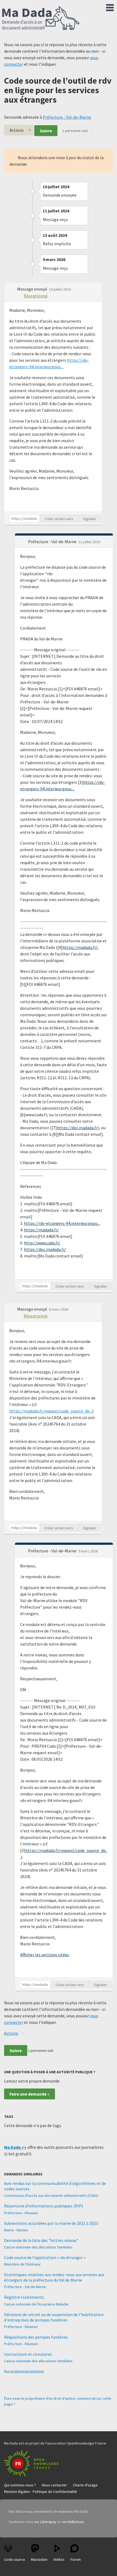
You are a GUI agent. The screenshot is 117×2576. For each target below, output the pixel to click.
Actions (17, 130)
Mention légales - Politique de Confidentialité (41, 2492)
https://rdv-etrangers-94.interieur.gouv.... (62, 1223)
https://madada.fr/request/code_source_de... (51, 1411)
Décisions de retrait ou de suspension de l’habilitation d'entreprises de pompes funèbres (54, 2317)
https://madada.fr (79, 947)
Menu (110, 7)
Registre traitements (24, 2297)
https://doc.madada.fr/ (45, 1249)
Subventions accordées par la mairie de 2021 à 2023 (51, 2223)
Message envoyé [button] (33, 289)
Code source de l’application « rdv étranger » (45, 2257)
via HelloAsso (73, 2522)
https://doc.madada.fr (77, 1128)
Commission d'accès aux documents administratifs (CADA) (51, 2196)
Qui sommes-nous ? (20, 2485)
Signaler (90, 519)
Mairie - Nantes (16, 2230)
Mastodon (39, 2559)
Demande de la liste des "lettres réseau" (41, 2240)
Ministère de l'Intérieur (22, 2264)
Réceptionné (36, 296)
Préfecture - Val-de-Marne (67, 117)
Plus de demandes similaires (24, 2371)
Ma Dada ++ (15, 2147)
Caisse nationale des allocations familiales (38, 2247)
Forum (76, 2559)
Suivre (46, 131)
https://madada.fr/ (41, 1230)
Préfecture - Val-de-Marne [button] (53, 542)
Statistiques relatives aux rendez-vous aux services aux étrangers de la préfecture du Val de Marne (54, 2277)
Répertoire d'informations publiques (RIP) (44, 2206)
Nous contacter (54, 2485)
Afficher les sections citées (45, 1955)
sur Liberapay (45, 2522)
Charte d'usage (85, 2485)
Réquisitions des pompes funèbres (36, 2337)
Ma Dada (41, 18)
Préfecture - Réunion (21, 2213)
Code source (15, 2559)
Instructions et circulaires (28, 2354)
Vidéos (59, 2559)
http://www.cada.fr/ (42, 1243)
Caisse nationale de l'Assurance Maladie (36, 2304)
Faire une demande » (30, 2094)
